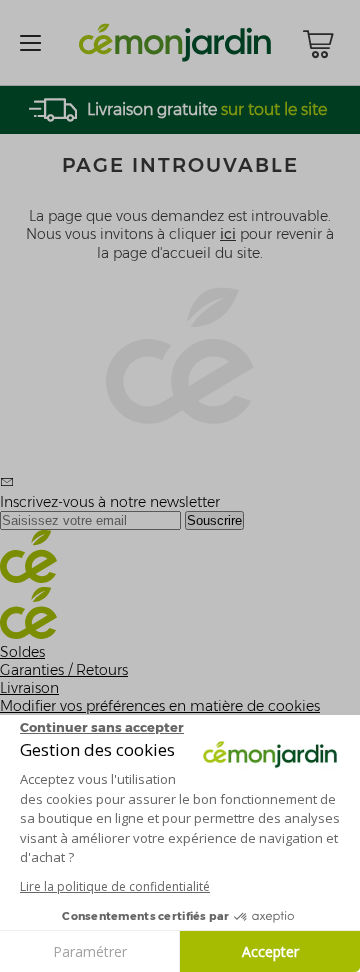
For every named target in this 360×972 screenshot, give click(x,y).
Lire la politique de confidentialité (115, 886)
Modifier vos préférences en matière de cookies (160, 706)
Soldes (22, 652)
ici (228, 234)
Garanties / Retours (64, 670)
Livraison (29, 688)
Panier (318, 44)
